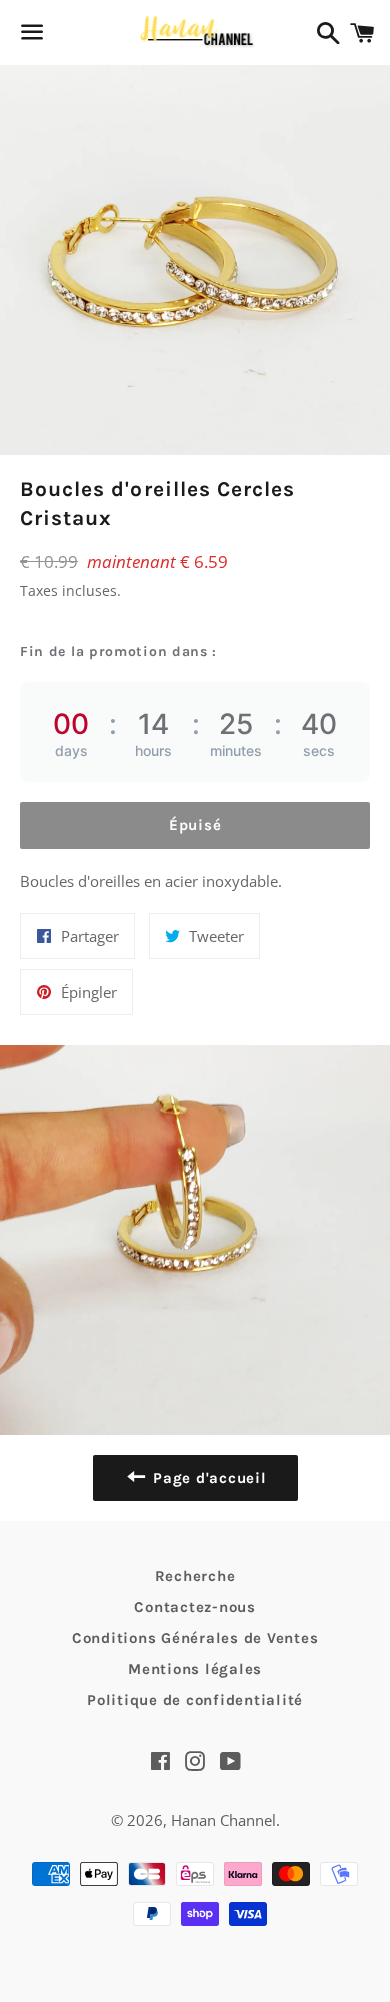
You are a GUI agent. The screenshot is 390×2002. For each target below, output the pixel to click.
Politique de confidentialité (195, 1700)
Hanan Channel (223, 1820)
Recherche (195, 1576)
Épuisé (195, 825)
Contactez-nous (195, 1607)
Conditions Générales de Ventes (195, 1638)
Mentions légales (195, 1669)
